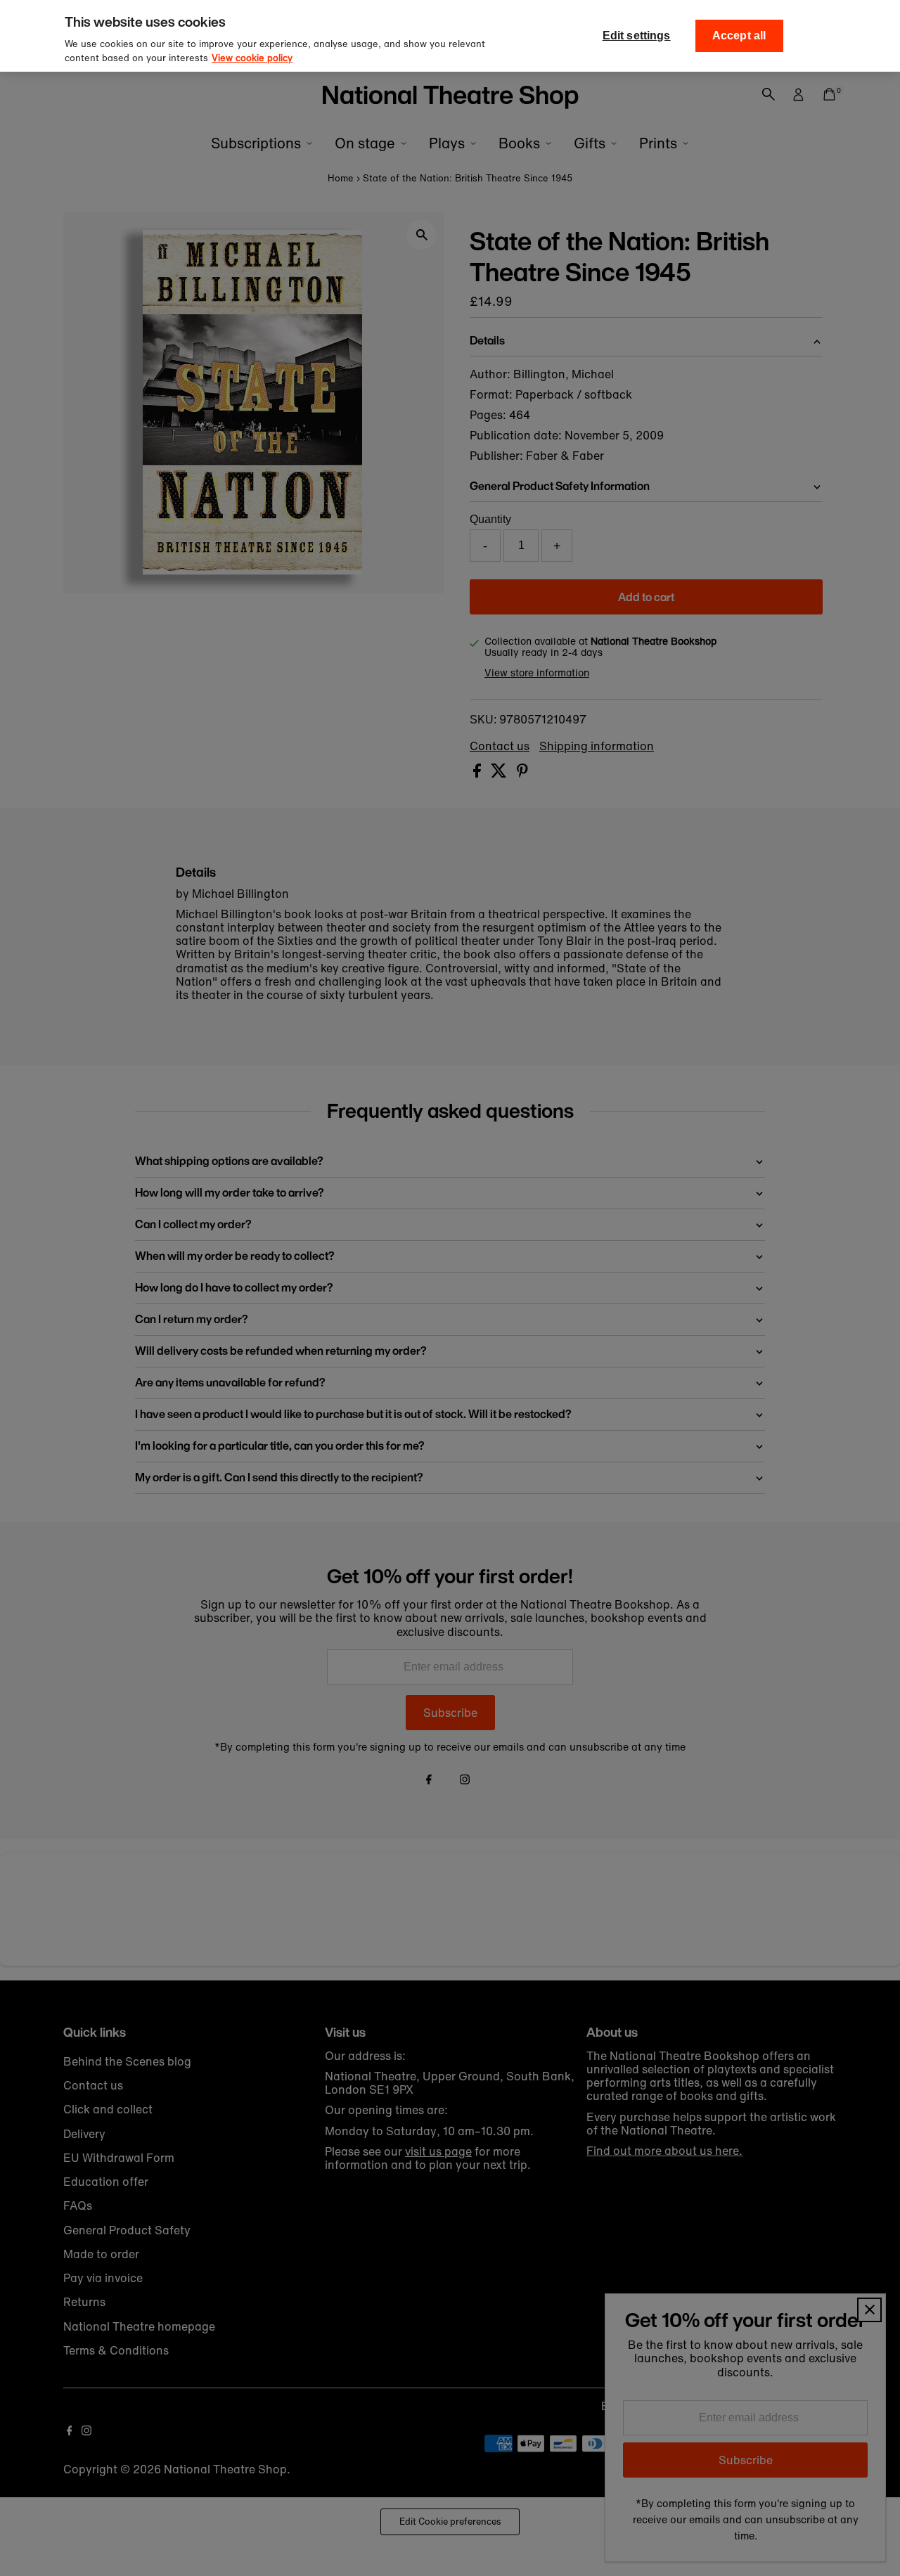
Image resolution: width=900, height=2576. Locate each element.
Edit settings (637, 36)
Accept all (739, 36)
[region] (450, 36)
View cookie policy (252, 58)
